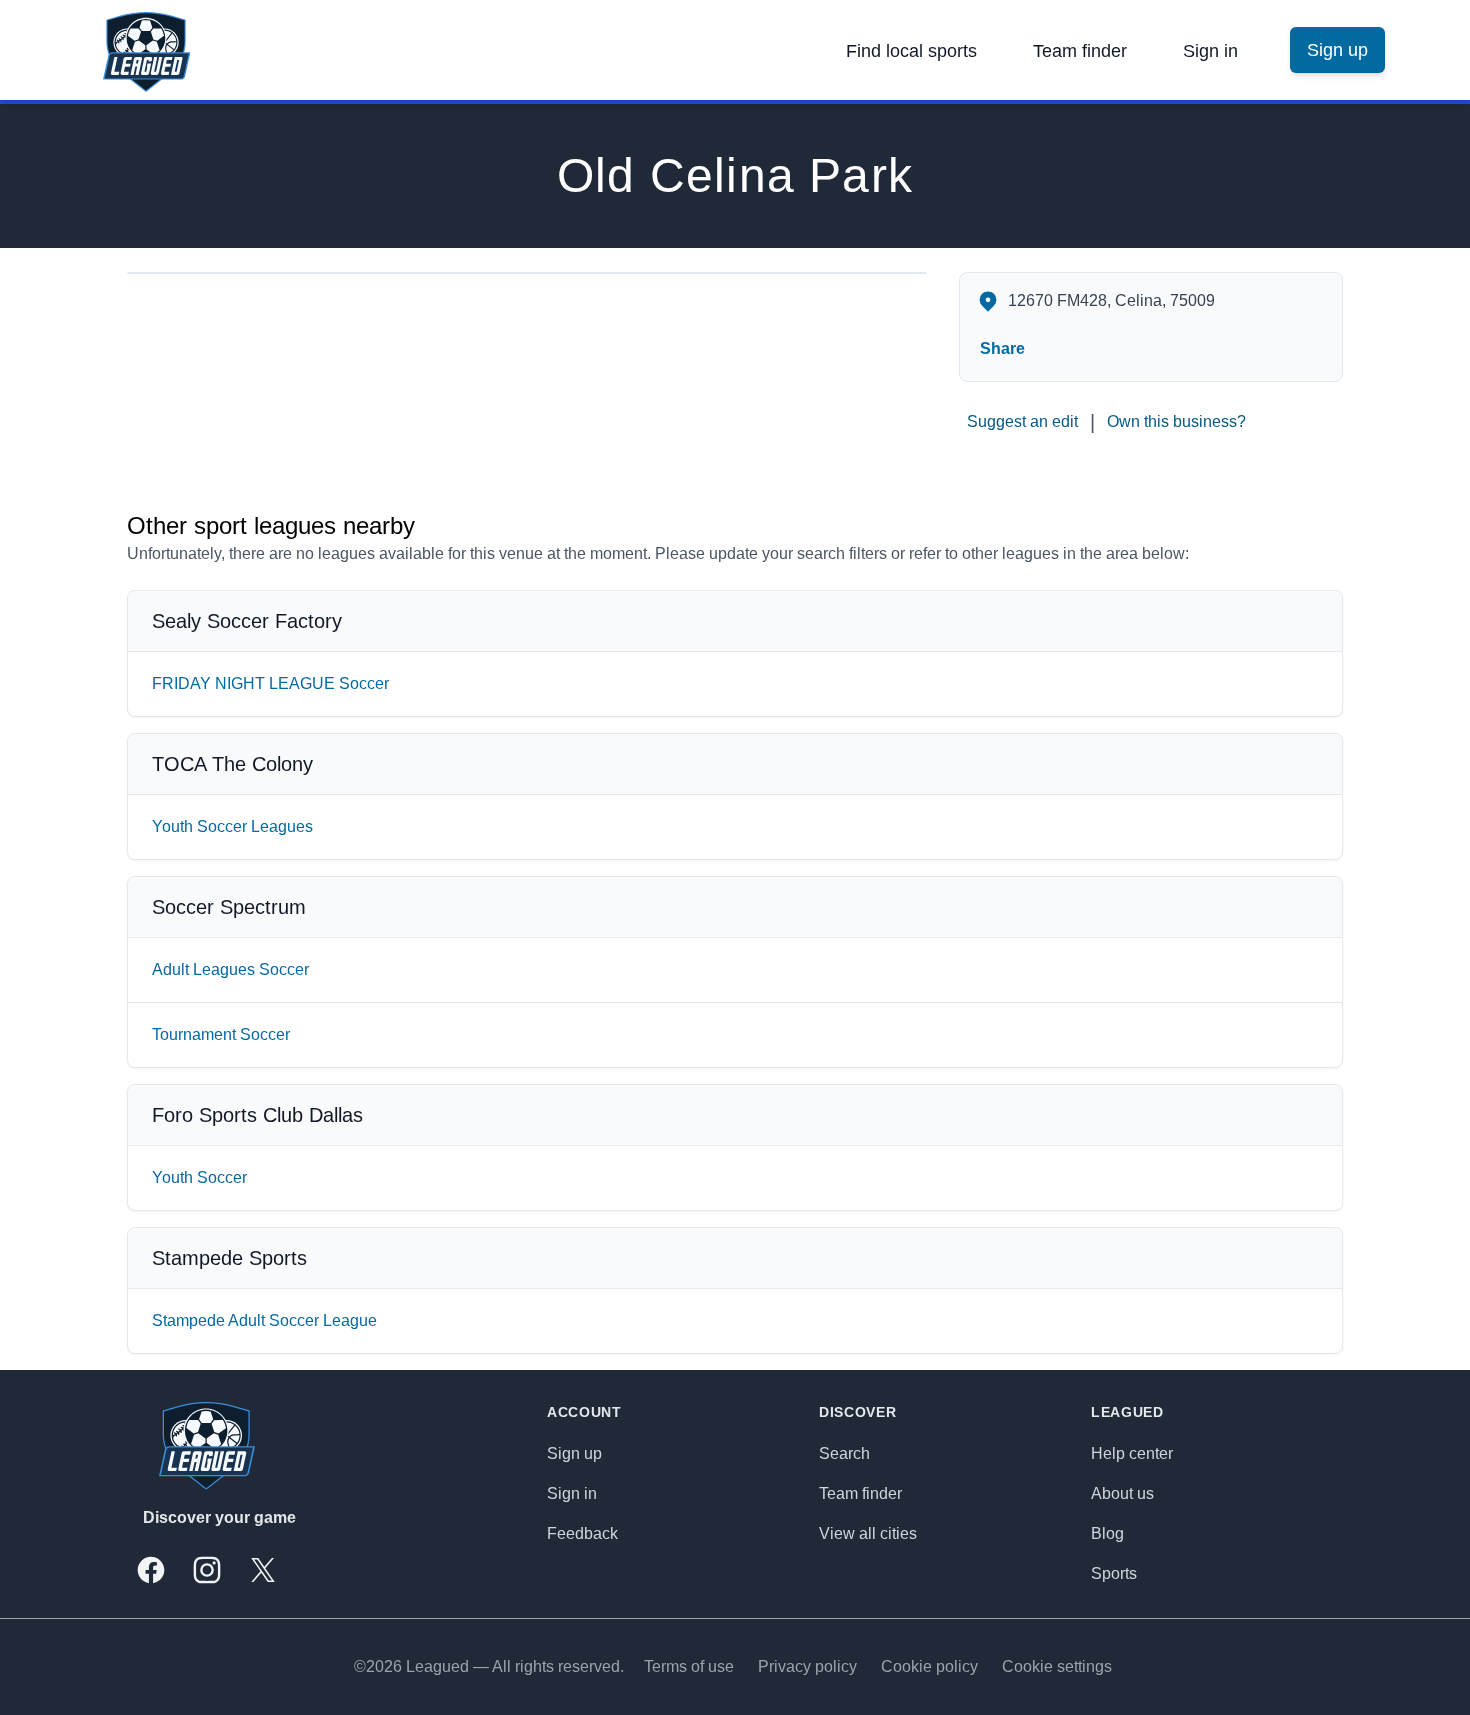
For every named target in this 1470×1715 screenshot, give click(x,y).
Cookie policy (929, 1666)
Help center (1132, 1453)
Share (1002, 348)
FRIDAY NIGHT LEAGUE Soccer (270, 683)
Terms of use (689, 1666)
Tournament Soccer (221, 1034)
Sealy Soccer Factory (247, 621)
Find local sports (911, 51)
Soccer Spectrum (229, 907)
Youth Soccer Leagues (232, 826)
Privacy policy (807, 1666)
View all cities (868, 1533)
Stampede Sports (229, 1258)
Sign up (574, 1453)
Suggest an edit (1022, 421)
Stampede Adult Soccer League (264, 1320)
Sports (1114, 1573)
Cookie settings (1057, 1666)
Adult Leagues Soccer (230, 969)
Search (844, 1453)
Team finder (1080, 51)
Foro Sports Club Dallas (257, 1115)
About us (1122, 1493)
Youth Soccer (199, 1177)
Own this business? (1176, 421)
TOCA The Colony (232, 764)
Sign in (1210, 51)
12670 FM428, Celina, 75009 (1111, 300)
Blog (1107, 1533)
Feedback (582, 1533)
